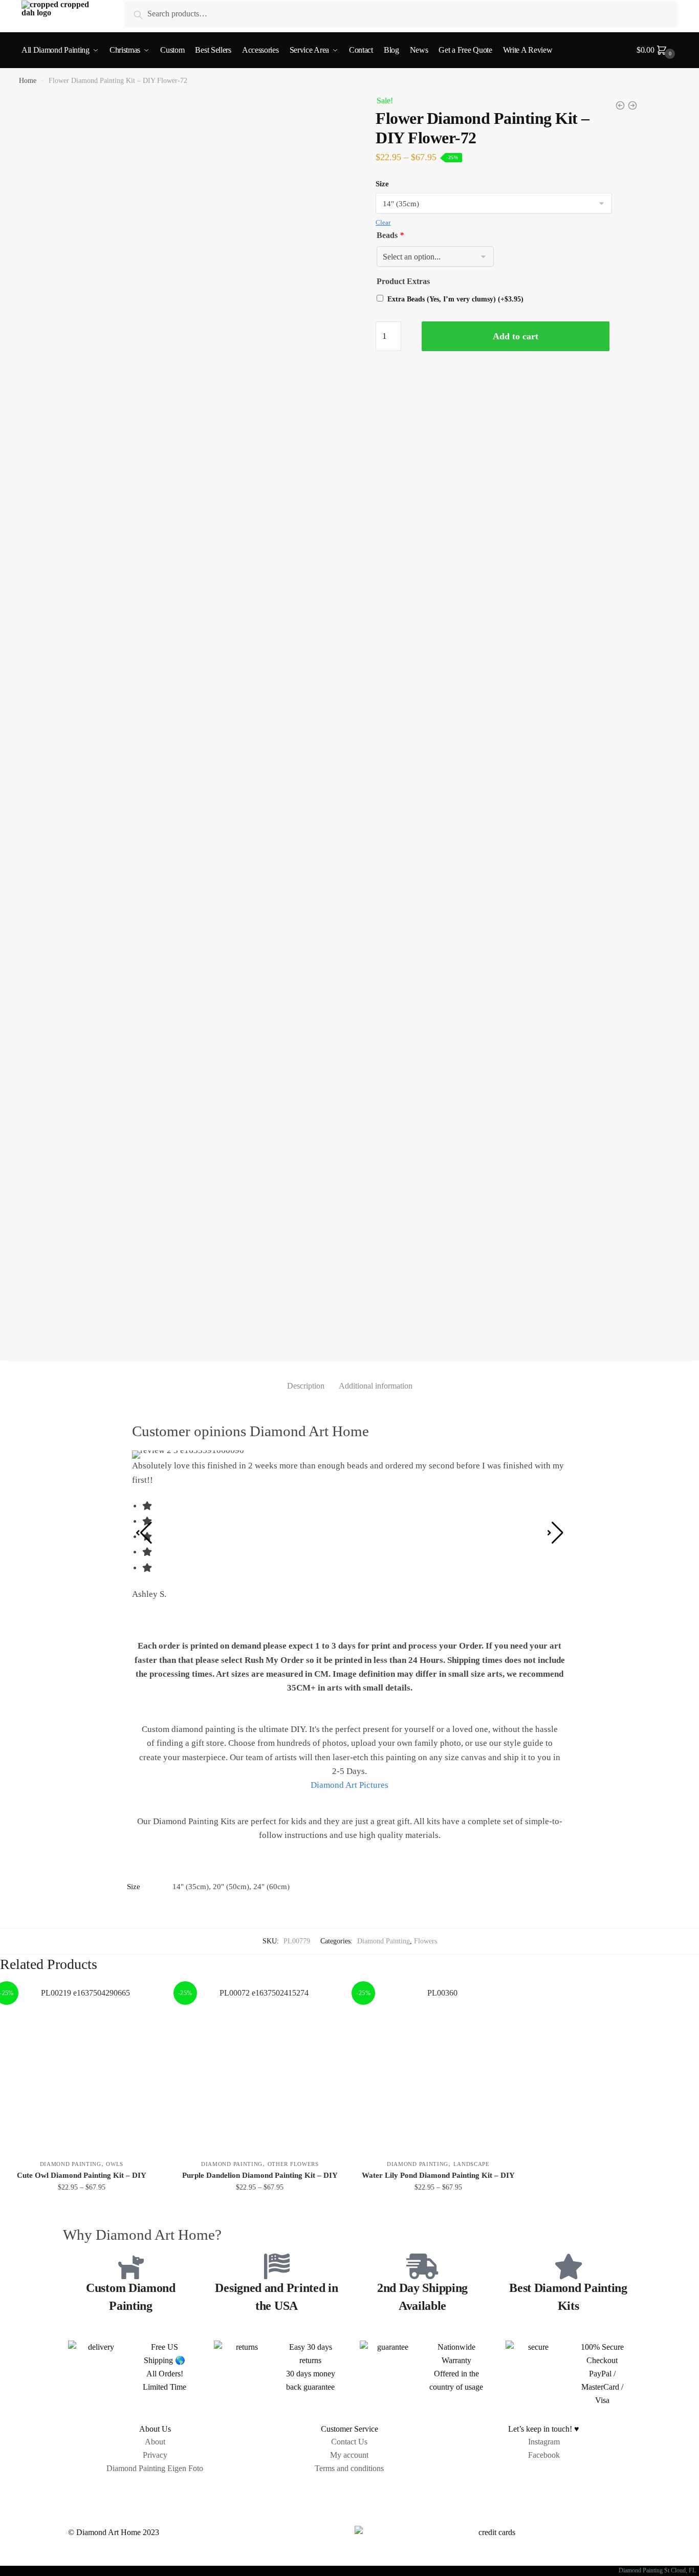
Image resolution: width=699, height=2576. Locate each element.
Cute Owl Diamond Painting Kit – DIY (82, 2175)
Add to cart (516, 336)
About (155, 2442)
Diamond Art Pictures (349, 1785)
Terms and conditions (349, 2468)
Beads (390, 235)
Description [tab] (306, 1386)
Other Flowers (293, 2164)
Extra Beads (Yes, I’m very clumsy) (455, 299)
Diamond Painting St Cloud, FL (659, 2570)
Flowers (425, 1941)
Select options (82, 2210)
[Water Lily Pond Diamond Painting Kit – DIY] (438, 2068)
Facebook (544, 2455)
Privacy (155, 2455)
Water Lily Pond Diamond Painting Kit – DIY (438, 2175)
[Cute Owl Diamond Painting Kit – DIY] (82, 2068)
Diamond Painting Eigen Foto (155, 2468)
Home (28, 81)
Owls (115, 2164)
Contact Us (349, 2442)
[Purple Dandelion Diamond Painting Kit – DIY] (260, 2068)
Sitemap (349, 2492)
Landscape (472, 2164)
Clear (383, 222)
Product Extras (403, 281)
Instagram (544, 2442)
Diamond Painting (384, 1941)
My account (349, 2455)
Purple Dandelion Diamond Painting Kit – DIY (260, 2175)
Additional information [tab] (376, 1386)
